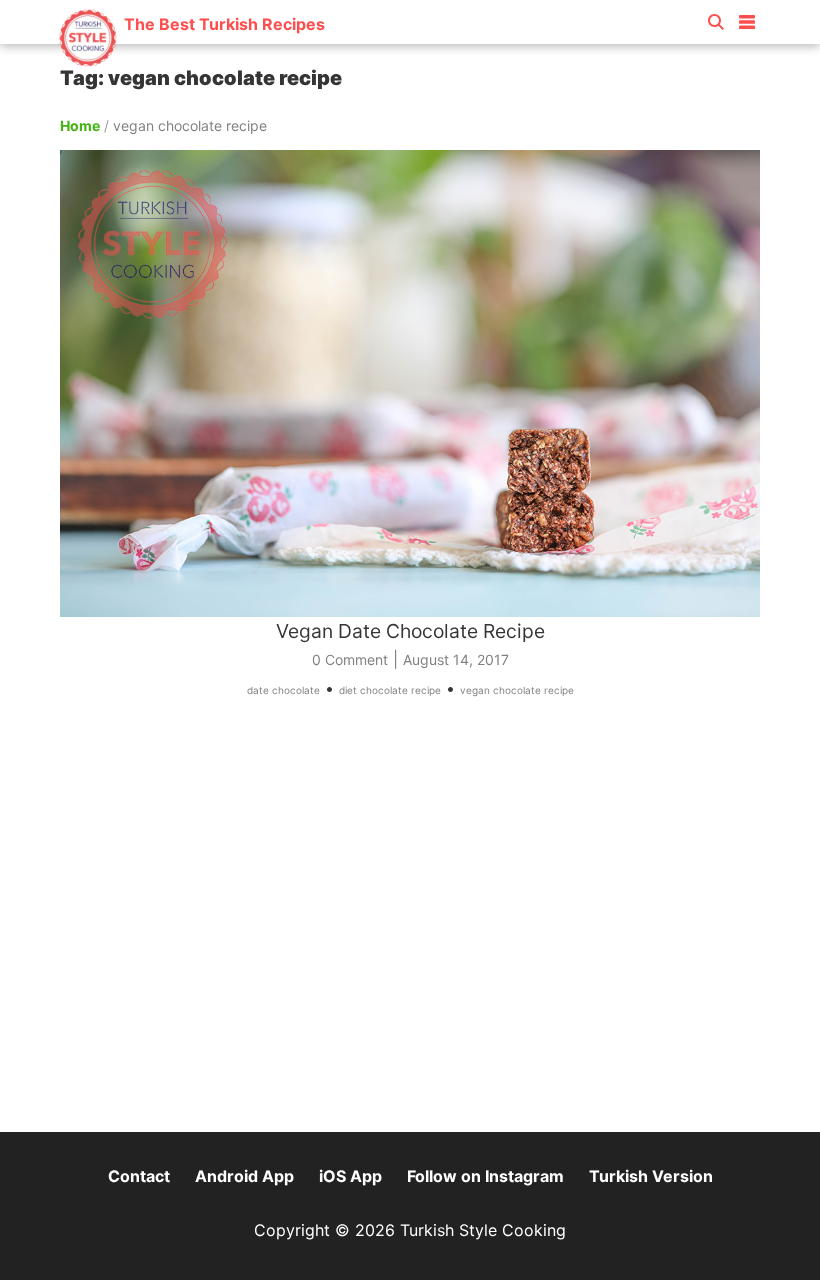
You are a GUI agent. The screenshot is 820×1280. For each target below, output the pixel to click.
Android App (244, 1176)
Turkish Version (651, 1176)
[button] (747, 18)
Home (80, 125)
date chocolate (283, 690)
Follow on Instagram (485, 1176)
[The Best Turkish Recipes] (191, 59)
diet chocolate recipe (390, 690)
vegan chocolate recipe (517, 690)
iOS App (350, 1176)
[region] (410, 924)
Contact (139, 1176)
